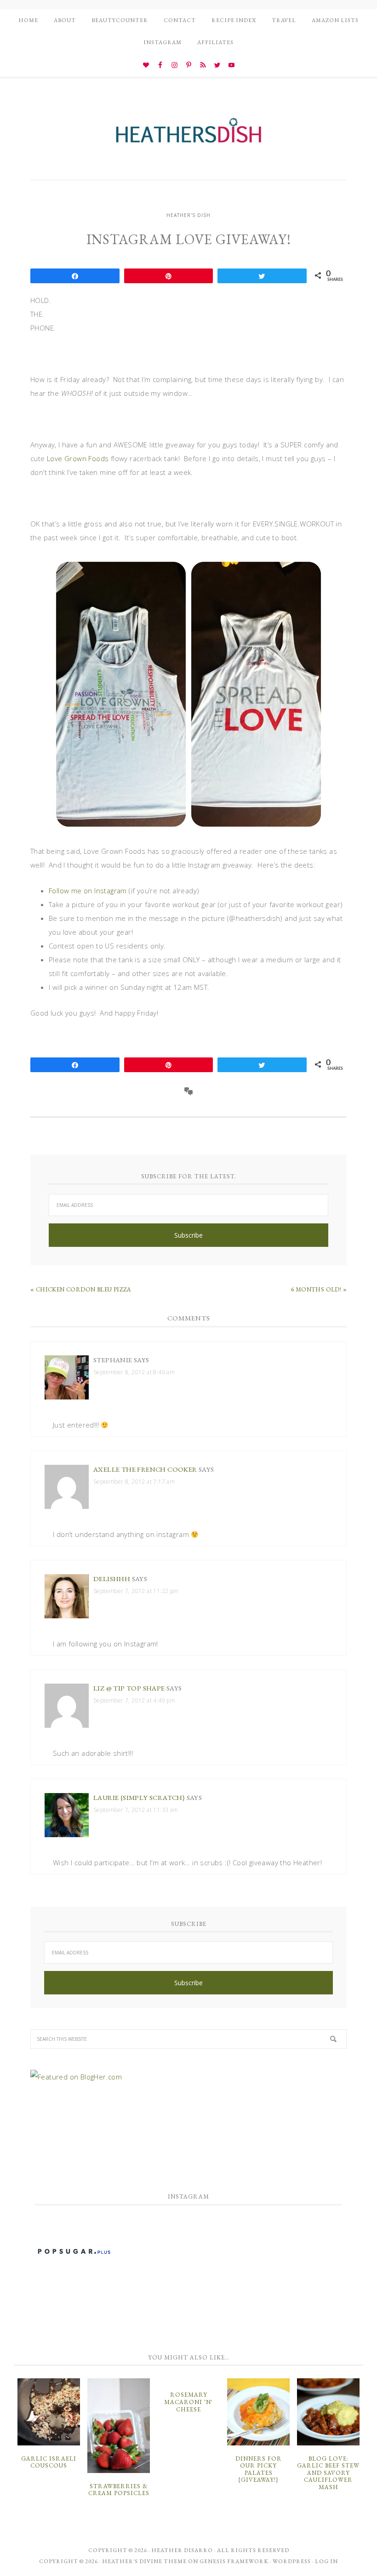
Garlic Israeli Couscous (49, 2462)
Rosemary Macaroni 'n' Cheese (188, 2402)
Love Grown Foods (78, 458)
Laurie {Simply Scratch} (139, 1797)
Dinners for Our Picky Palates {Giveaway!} (259, 2469)
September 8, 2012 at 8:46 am (134, 1372)
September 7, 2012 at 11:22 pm (136, 1591)
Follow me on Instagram (88, 891)
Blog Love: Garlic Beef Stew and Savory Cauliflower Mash (328, 2473)
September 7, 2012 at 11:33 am (136, 1810)
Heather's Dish (188, 135)
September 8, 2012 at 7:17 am (134, 1482)
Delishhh (112, 1579)
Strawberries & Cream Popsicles (119, 2490)
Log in (326, 2561)
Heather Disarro (182, 2550)
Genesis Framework (234, 2561)
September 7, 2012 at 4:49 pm (134, 1700)
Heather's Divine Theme (144, 2561)
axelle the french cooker (145, 1469)
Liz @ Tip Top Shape (129, 1688)
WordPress (292, 2561)
